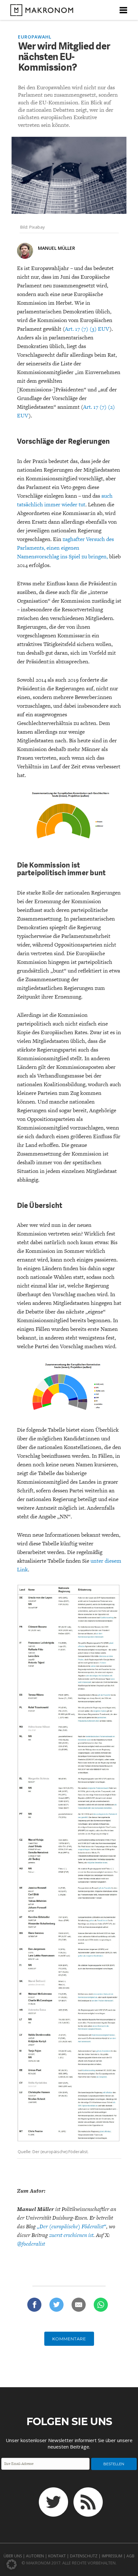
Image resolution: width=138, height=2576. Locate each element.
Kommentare (69, 2339)
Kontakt (57, 2556)
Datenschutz (84, 2556)
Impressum (112, 2556)
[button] (12, 2564)
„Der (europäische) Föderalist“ (72, 2226)
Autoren (35, 2556)
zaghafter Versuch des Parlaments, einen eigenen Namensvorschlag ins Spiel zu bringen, (65, 548)
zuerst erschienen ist (71, 2235)
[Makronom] (40, 12)
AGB (130, 2556)
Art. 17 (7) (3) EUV (87, 329)
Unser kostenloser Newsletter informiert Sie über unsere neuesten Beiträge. (69, 2443)
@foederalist (31, 2244)
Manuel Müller (56, 248)
